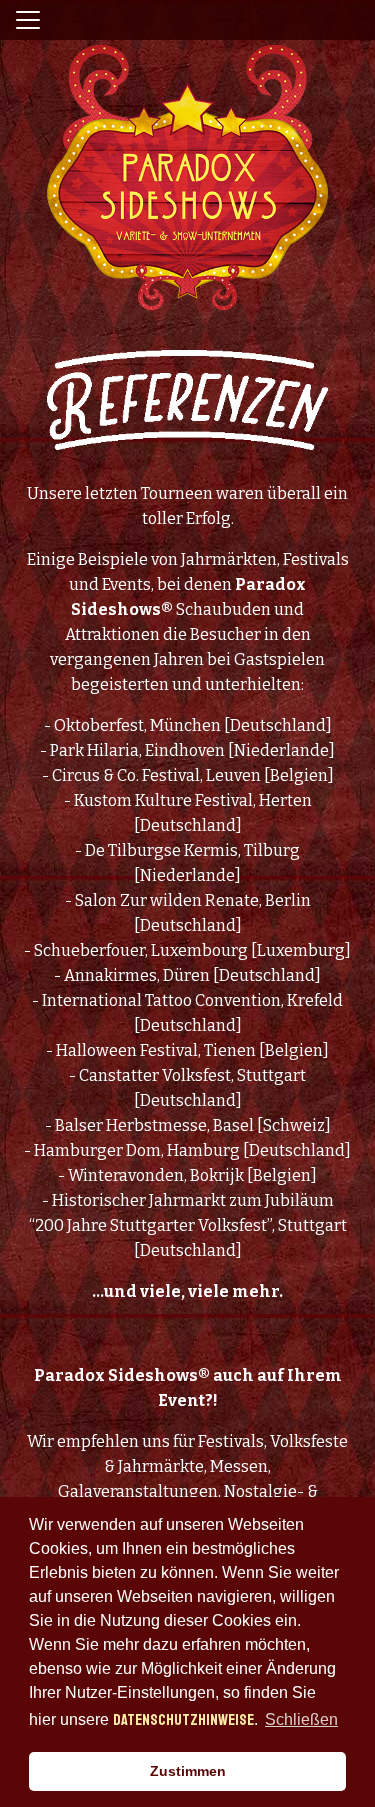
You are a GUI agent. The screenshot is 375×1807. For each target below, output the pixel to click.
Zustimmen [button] (188, 1771)
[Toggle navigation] (28, 20)
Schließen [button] (301, 1719)
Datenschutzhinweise (183, 1720)
